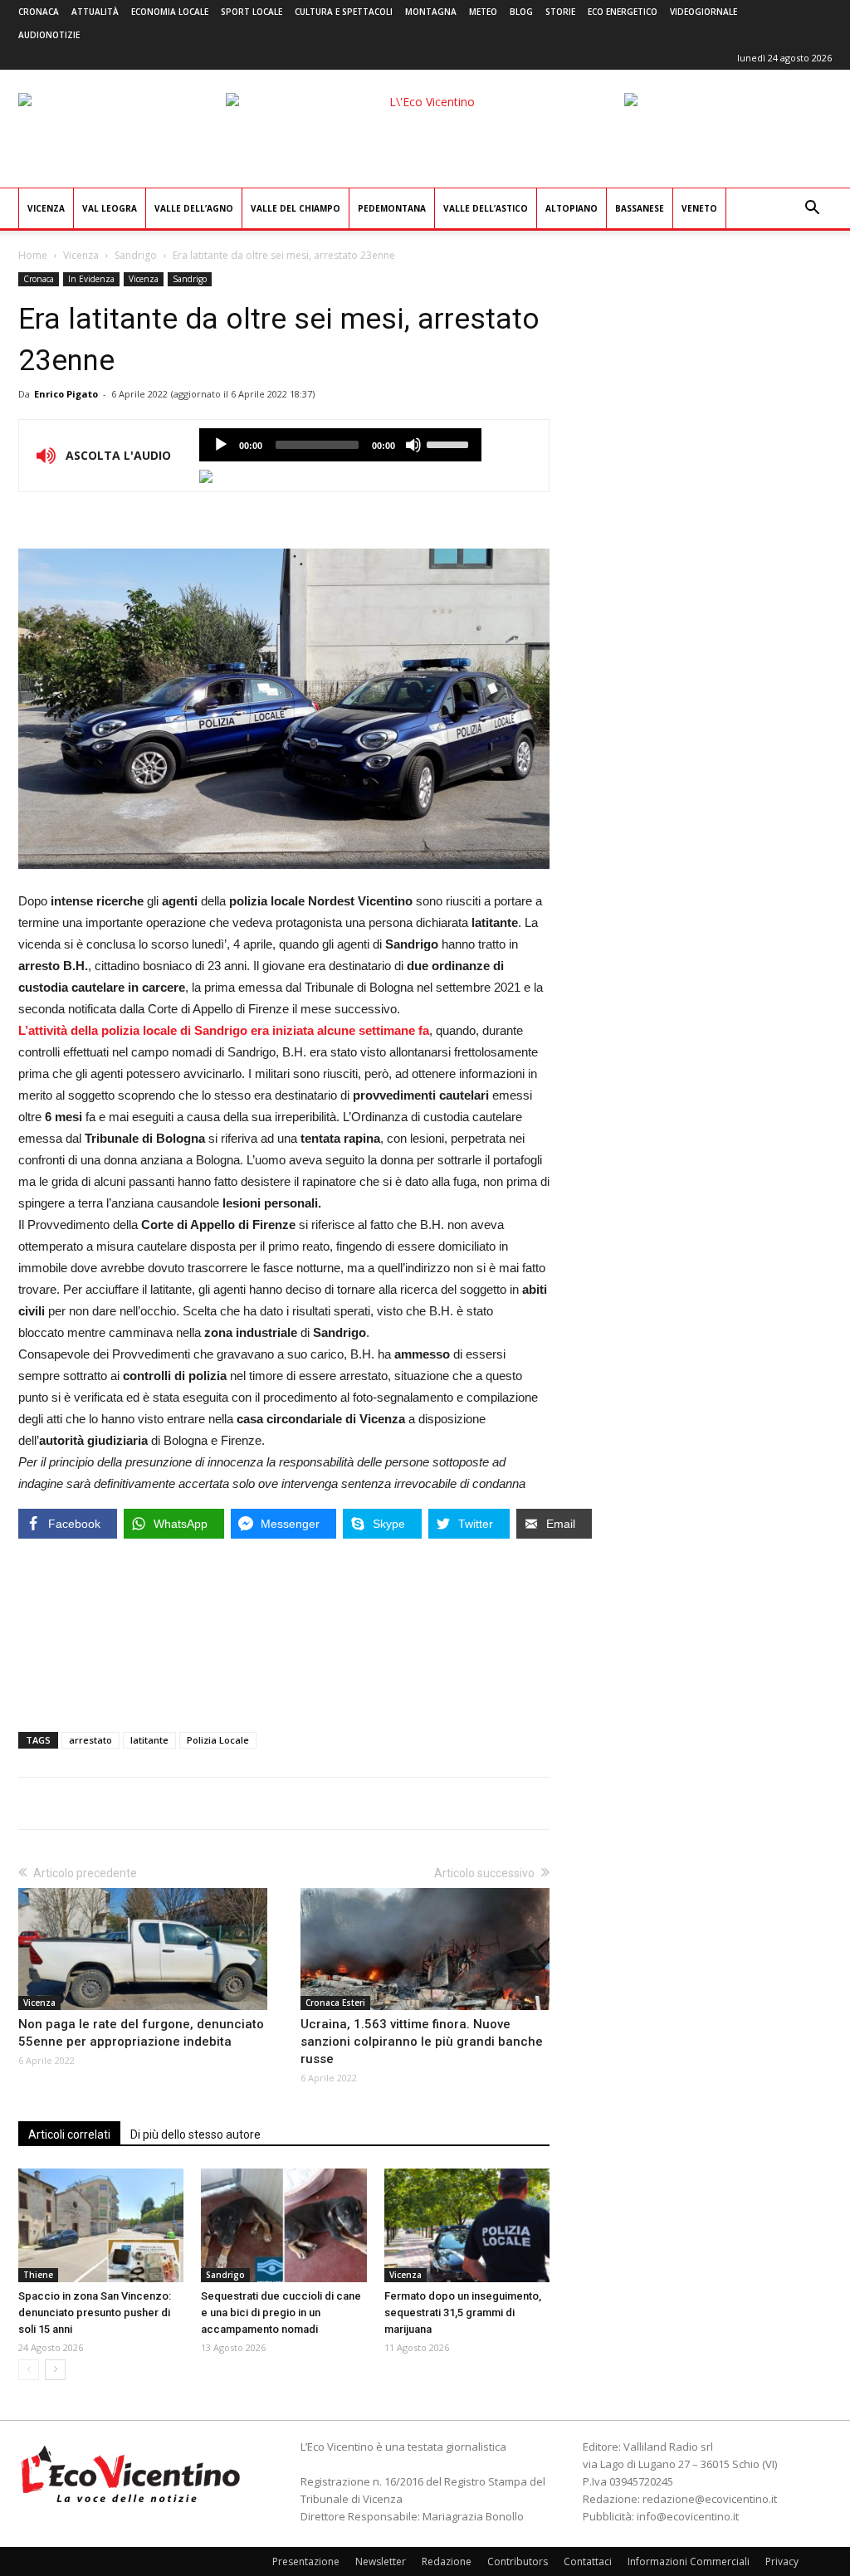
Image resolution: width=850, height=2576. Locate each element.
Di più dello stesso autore (195, 2134)
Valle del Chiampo (296, 208)
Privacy (782, 2561)
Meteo (483, 12)
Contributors (518, 2561)
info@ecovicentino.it (688, 2516)
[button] (812, 210)
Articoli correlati (69, 2134)
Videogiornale (703, 12)
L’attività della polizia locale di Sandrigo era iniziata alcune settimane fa (224, 1030)
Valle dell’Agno (194, 208)
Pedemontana (392, 208)
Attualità (95, 12)
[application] (340, 445)
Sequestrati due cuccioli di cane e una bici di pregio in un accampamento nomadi (281, 2313)
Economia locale (170, 12)
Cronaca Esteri (335, 2003)
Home (33, 255)
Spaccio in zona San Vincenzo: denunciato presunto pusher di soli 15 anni (95, 2313)
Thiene (38, 2275)
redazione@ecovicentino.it (710, 2499)
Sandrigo (136, 255)
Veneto (699, 208)
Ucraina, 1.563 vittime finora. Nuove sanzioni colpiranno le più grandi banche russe (422, 2042)
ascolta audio (221, 445)
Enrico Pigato (66, 394)
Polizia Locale (218, 1740)
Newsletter (381, 2561)
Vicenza (46, 208)
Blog (521, 12)
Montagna (431, 12)
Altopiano (572, 208)
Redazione (447, 2561)
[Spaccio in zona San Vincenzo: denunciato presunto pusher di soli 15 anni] (101, 2225)
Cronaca (39, 12)
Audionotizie (49, 35)
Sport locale (252, 12)
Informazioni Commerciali (689, 2561)
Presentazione (306, 2561)
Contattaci (588, 2561)
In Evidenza (91, 279)
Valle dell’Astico (486, 208)
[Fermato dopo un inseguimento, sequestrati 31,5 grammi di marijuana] (467, 2225)
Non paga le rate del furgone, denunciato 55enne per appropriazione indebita (141, 2033)
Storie (560, 12)
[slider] (450, 443)
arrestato (90, 1740)
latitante (149, 1740)
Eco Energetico (623, 12)
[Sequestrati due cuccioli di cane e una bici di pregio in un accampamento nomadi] (283, 2225)
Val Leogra (110, 208)
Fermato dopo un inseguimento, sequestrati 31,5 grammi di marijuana (463, 2313)
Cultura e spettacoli (344, 12)
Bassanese (640, 208)
